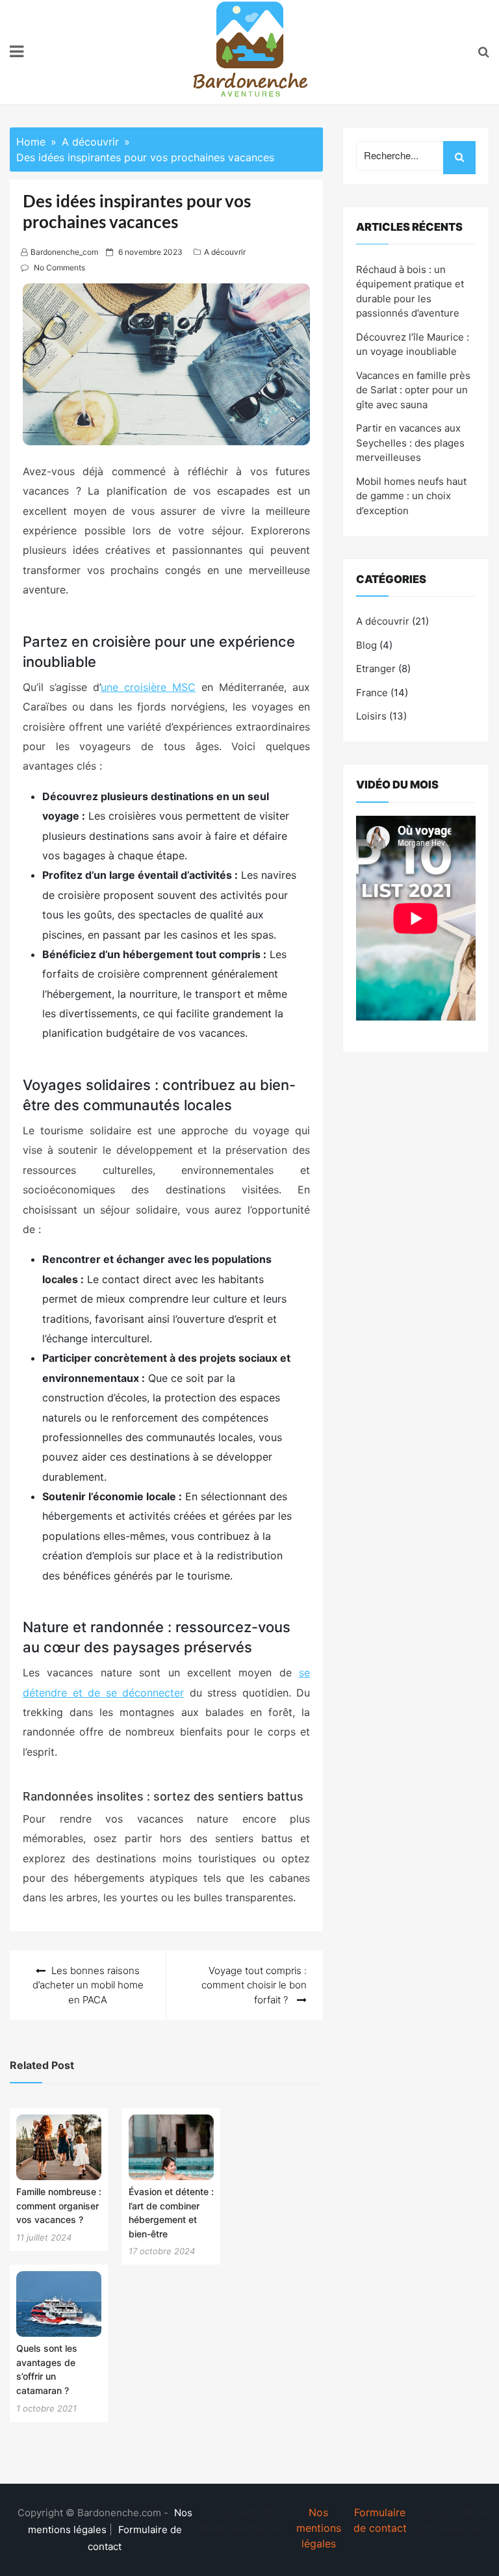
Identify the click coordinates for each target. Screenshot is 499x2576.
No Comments (59, 267)
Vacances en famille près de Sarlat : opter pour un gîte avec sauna (413, 390)
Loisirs (371, 716)
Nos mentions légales (319, 2528)
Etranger (376, 669)
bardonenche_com (64, 252)
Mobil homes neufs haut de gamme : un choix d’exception (411, 496)
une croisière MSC (148, 687)
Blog (366, 645)
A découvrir (225, 252)
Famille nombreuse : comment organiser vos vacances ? (59, 2205)
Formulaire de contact (380, 2520)
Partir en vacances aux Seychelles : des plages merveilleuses (410, 443)
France (372, 693)
